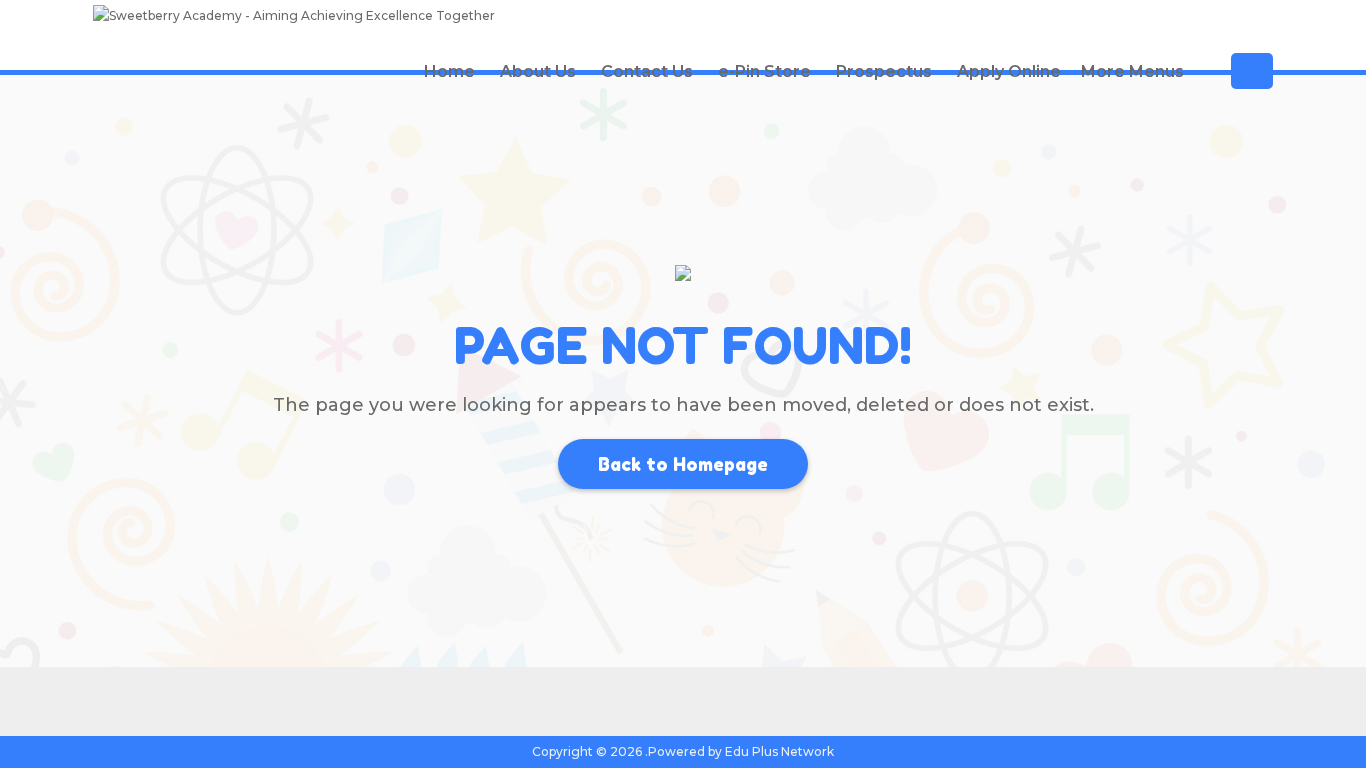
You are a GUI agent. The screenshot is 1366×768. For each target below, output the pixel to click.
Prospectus (884, 71)
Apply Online (1009, 71)
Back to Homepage (683, 464)
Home (449, 71)
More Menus (1132, 71)
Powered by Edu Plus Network (741, 751)
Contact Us (647, 71)
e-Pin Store (764, 71)
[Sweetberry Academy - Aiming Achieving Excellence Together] (294, 18)
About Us (538, 71)
